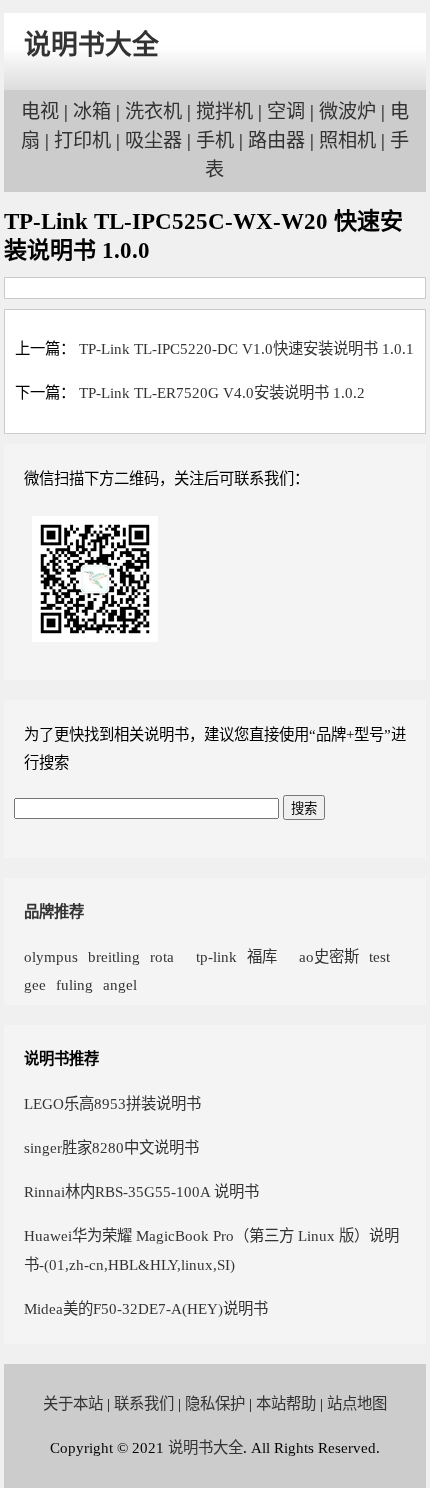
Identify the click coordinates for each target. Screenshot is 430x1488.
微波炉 (347, 111)
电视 (40, 111)
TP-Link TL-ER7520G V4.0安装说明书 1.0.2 (222, 392)
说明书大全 (91, 45)
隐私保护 (215, 1403)
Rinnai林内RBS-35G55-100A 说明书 (141, 1191)
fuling (74, 984)
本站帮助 (286, 1403)
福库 (262, 956)
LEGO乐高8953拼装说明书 (112, 1103)
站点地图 (357, 1403)
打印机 (82, 140)
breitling (114, 956)
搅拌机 (224, 111)
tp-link (210, 956)
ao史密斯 (323, 956)
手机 (215, 140)
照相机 (347, 140)
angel (120, 984)
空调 (286, 111)
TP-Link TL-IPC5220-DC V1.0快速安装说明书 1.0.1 (246, 348)
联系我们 (144, 1403)
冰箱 (92, 111)
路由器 (276, 140)
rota (162, 956)
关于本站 (73, 1403)
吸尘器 (153, 140)
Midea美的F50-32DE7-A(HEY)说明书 (146, 1308)
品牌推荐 (54, 911)
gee (35, 984)
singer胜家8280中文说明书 (111, 1147)
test (379, 956)
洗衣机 (153, 111)
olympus (51, 956)
